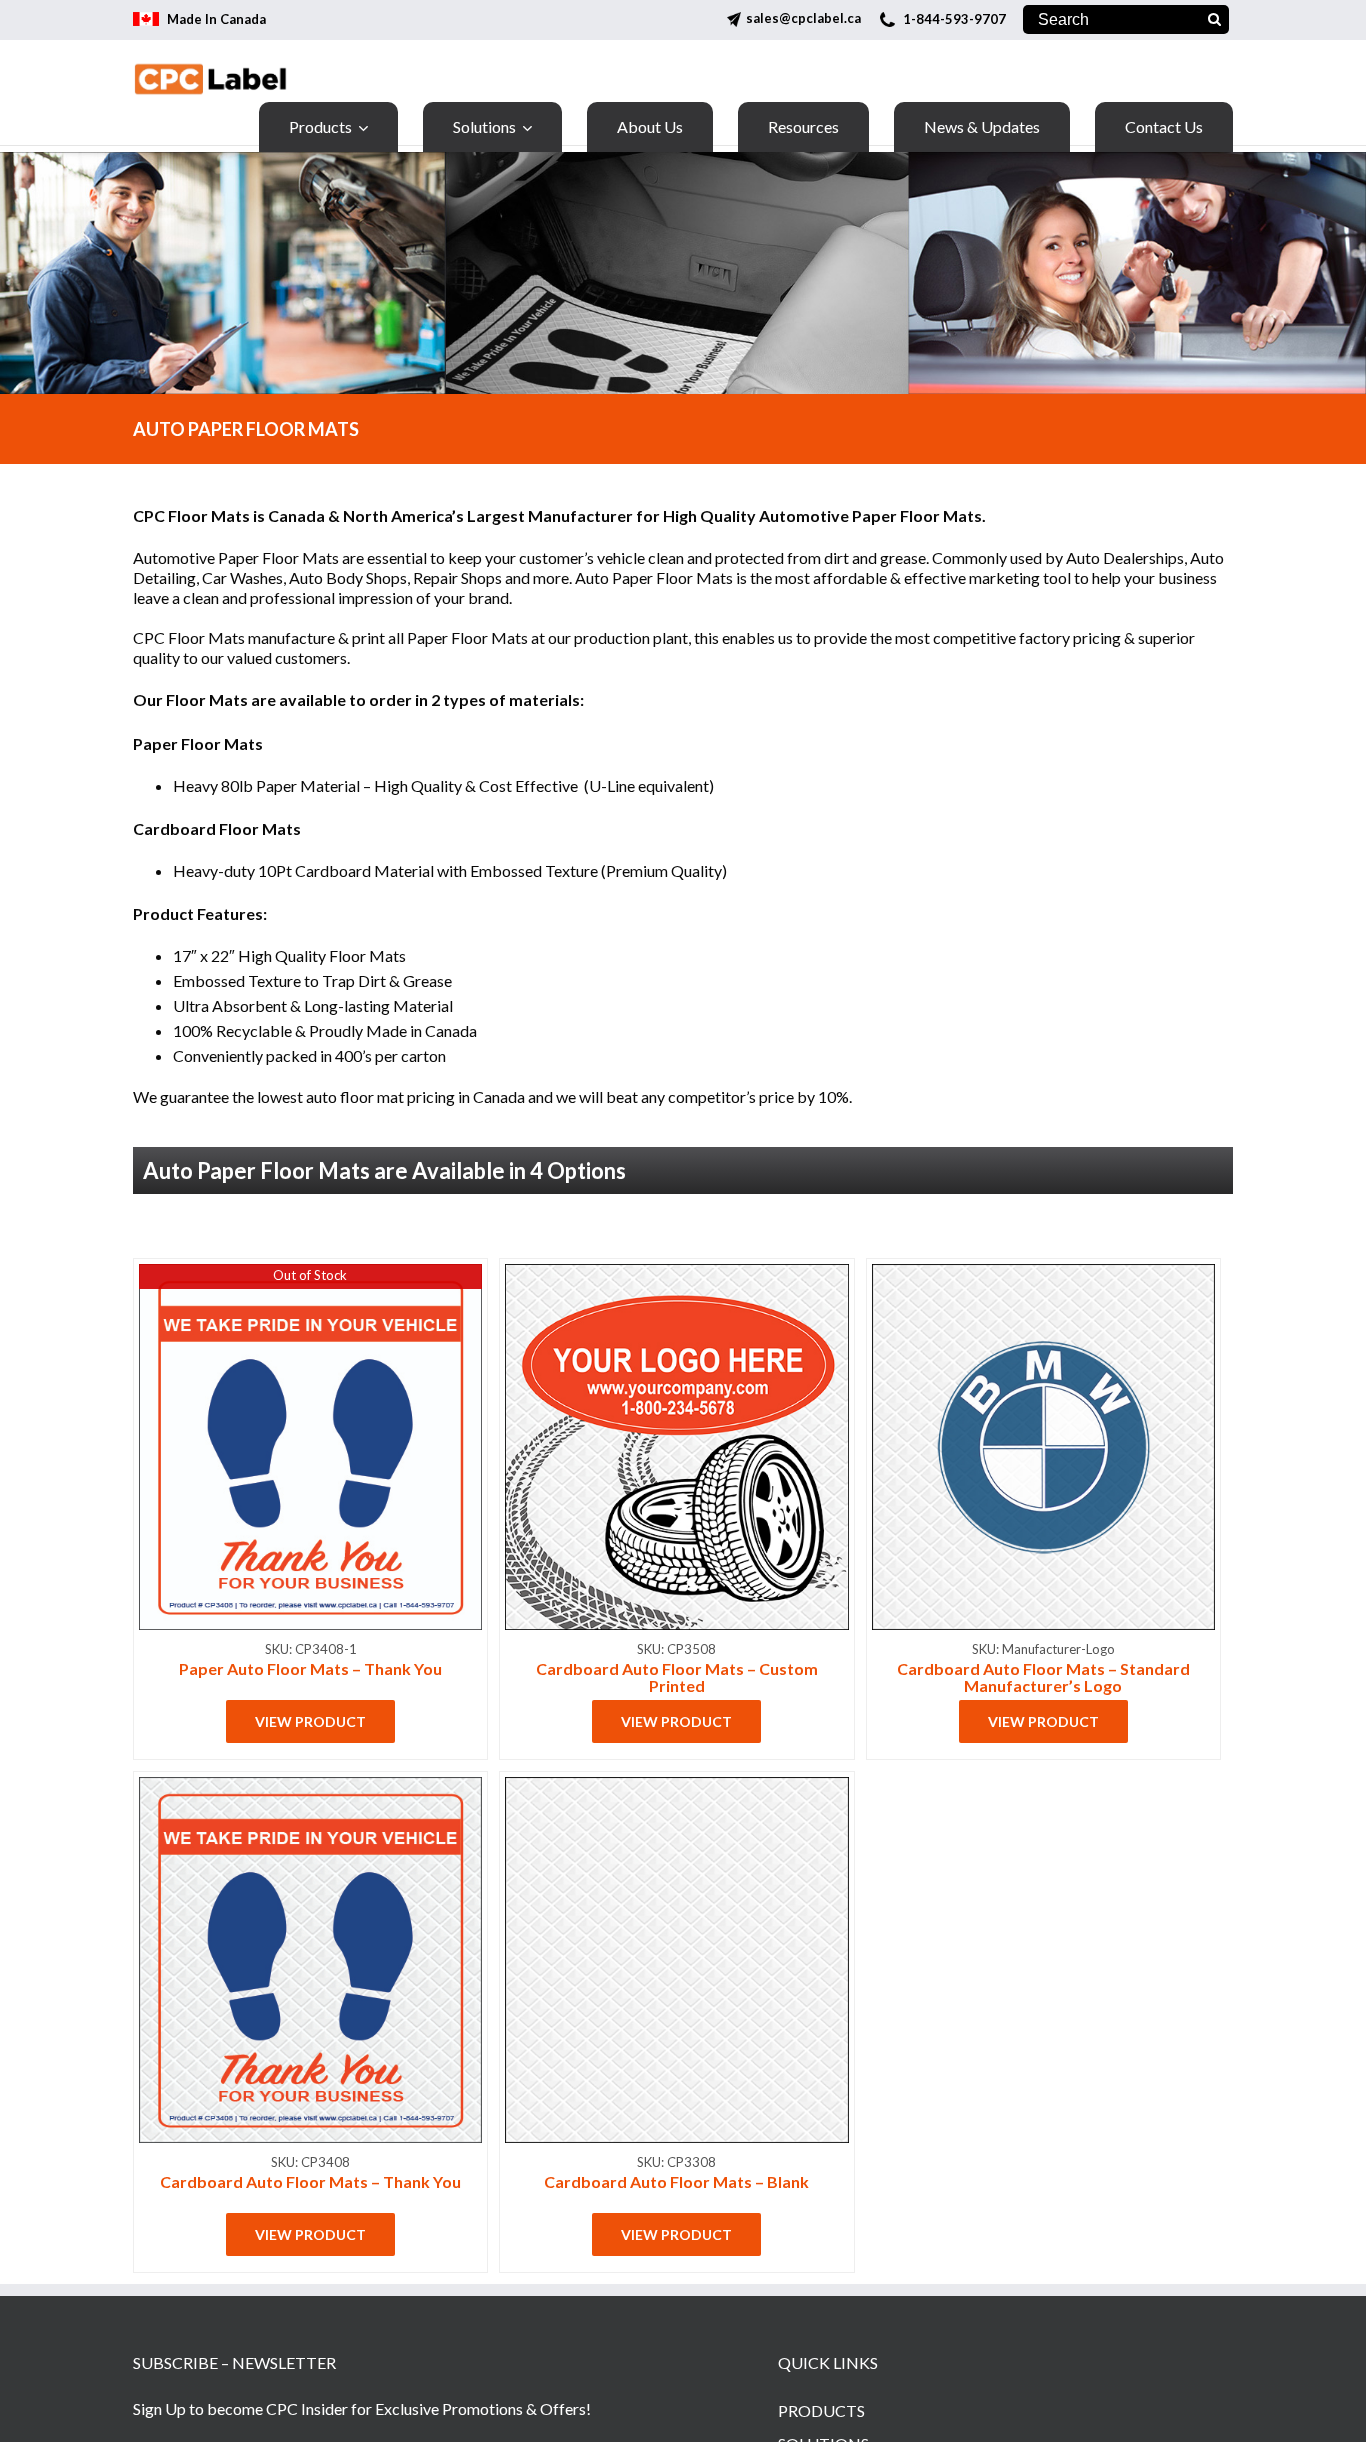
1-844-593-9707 (954, 19)
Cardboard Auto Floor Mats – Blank (676, 2181)
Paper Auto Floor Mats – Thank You (310, 1668)
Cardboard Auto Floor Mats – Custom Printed (677, 1677)
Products (821, 2410)
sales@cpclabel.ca (803, 18)
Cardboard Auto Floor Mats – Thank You (310, 2181)
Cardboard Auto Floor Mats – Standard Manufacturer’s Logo (1043, 1677)
